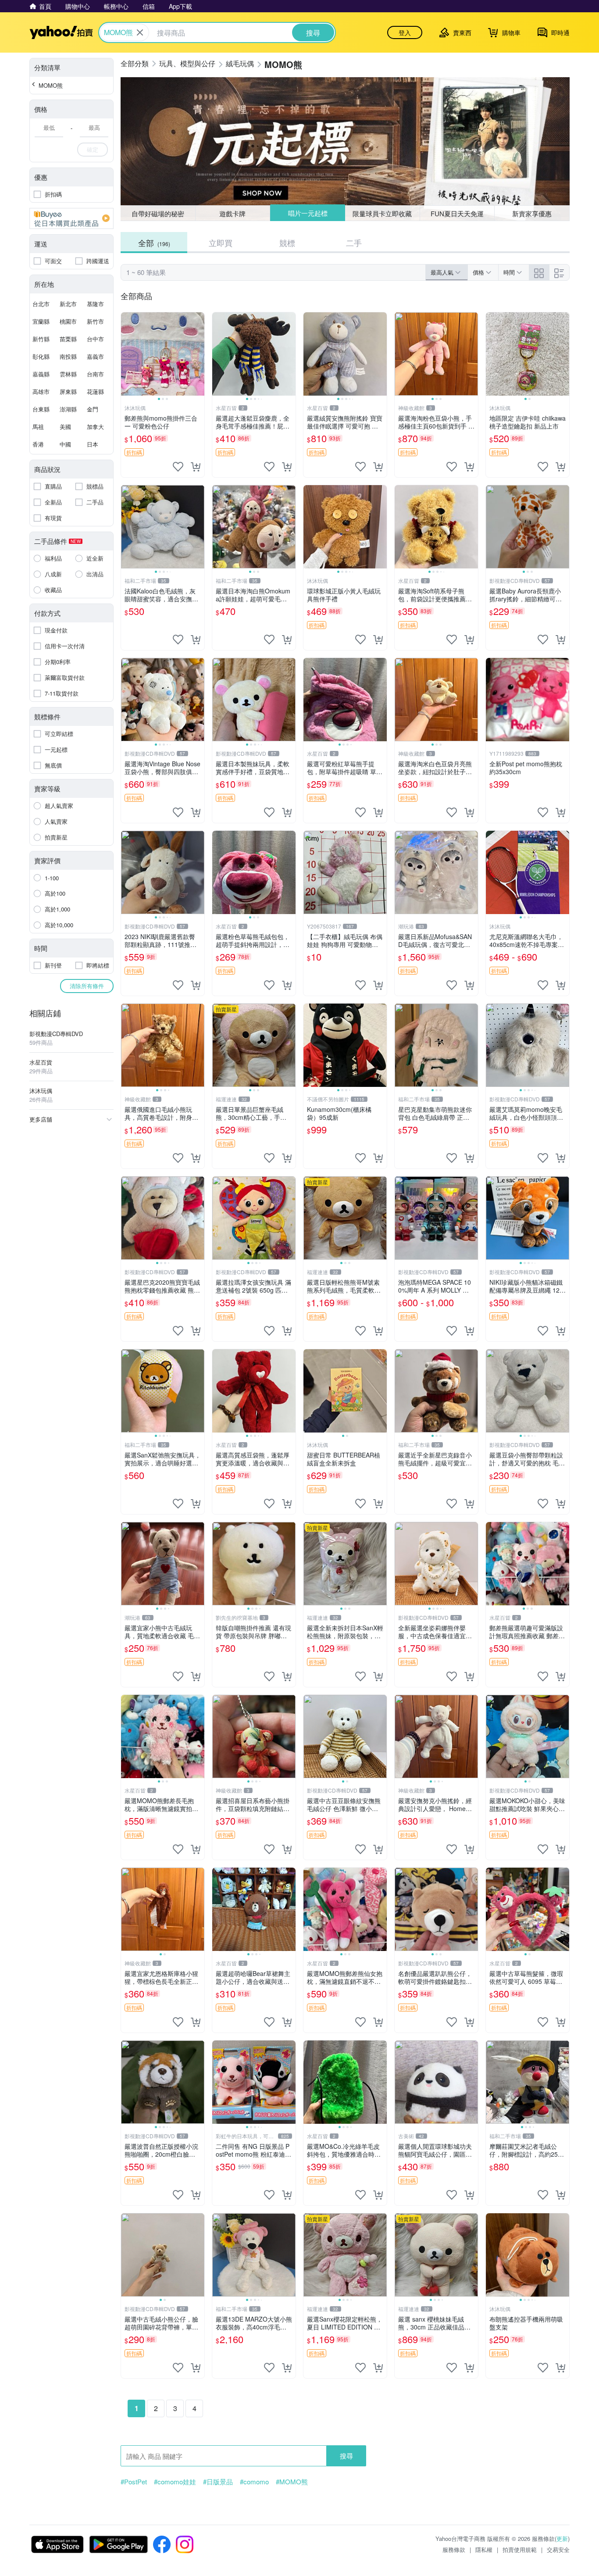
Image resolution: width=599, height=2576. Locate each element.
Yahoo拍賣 (61, 32)
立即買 (221, 243)
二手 (354, 243)
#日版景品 (218, 2482)
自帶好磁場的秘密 (158, 213)
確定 (93, 149)
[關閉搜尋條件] (140, 32)
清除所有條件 (87, 986)
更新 (562, 2538)
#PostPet (134, 2482)
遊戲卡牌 (232, 213)
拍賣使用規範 (520, 2549)
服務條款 (454, 2549)
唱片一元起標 (308, 213)
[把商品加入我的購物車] (196, 467)
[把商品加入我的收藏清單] (178, 467)
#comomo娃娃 (175, 2482)
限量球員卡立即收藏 (382, 213)
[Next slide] (199, 354)
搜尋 (346, 2456)
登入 (405, 32)
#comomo (254, 2482)
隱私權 (484, 2549)
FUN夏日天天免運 (457, 213)
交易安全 (558, 2549)
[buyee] (71, 218)
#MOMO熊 (292, 2482)
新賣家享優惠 (532, 213)
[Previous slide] (127, 354)
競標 (287, 243)
